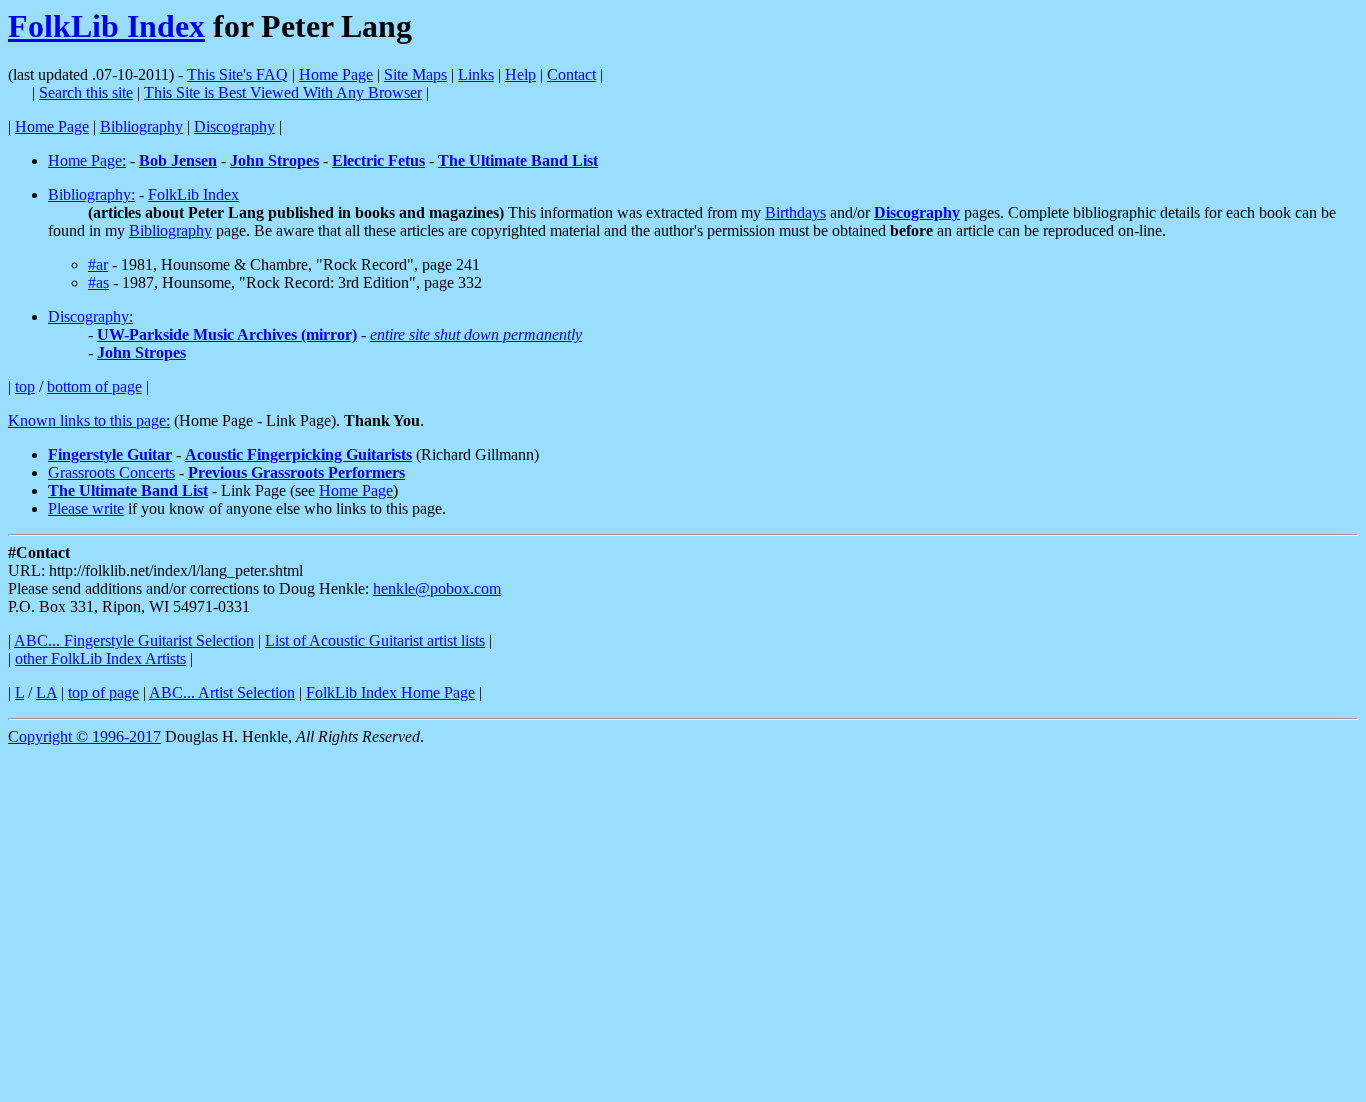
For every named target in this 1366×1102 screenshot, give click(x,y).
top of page (103, 692)
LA (46, 692)
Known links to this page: (89, 420)
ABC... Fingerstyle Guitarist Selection (134, 640)
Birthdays (795, 212)
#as (98, 282)
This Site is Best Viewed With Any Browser (283, 92)
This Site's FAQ (237, 74)
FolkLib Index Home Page (390, 692)
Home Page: (87, 160)
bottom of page (94, 386)
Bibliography (141, 126)
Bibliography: (91, 194)
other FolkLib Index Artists (100, 658)
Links (476, 74)
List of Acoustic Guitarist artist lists (375, 640)
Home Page (336, 74)
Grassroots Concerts (111, 472)
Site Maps (415, 74)
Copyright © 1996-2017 (84, 736)
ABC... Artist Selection (222, 692)
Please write (86, 508)
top (25, 386)
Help (520, 74)
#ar (98, 264)
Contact (571, 74)
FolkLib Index (106, 26)
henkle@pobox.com (437, 588)
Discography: (90, 316)
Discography (234, 126)
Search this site (86, 92)
